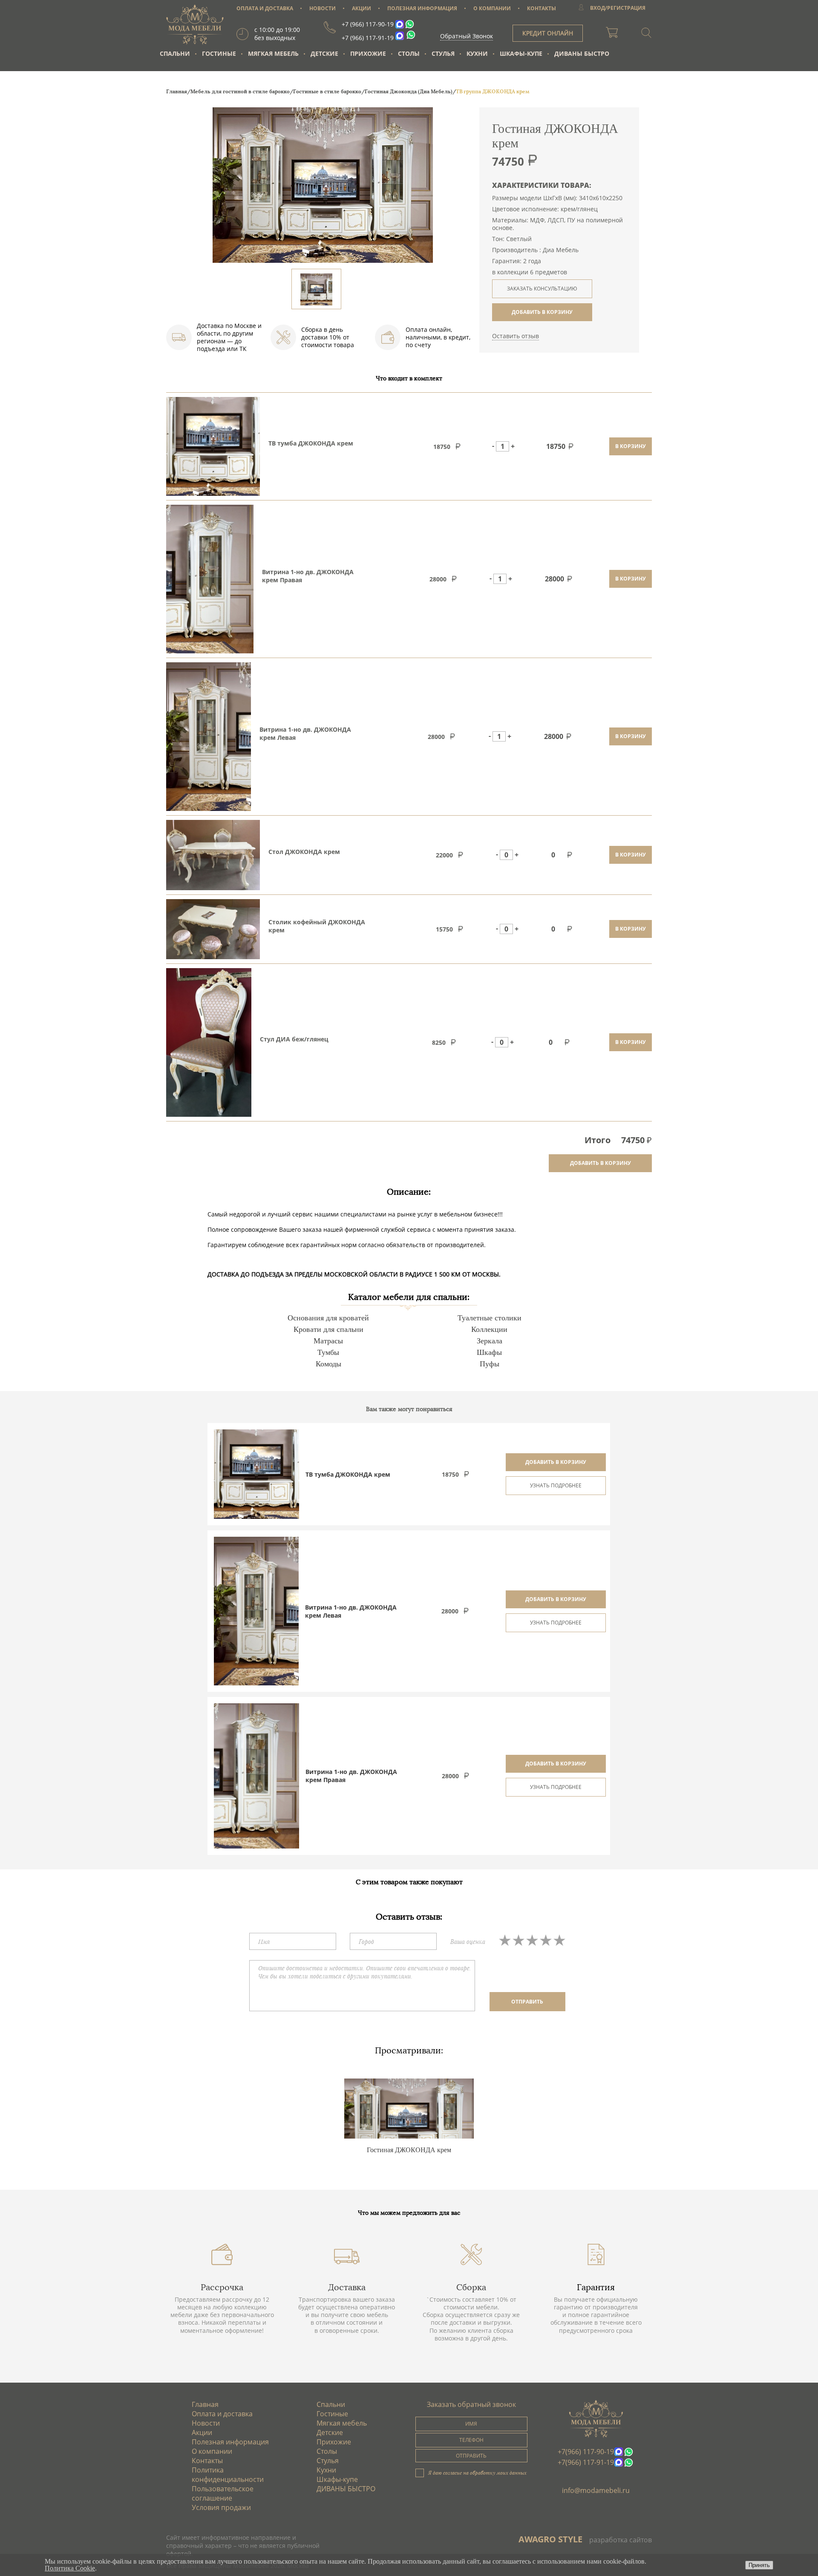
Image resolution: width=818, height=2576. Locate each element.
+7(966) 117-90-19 (586, 2452)
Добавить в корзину (556, 1462)
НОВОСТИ (323, 8)
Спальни (175, 53)
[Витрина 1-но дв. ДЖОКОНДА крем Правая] (256, 1776)
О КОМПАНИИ (492, 8)
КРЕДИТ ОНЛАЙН (548, 33)
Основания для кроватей (328, 1318)
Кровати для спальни (328, 1329)
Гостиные (219, 53)
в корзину (631, 446)
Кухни (477, 53)
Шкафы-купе (521, 53)
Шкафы (489, 1352)
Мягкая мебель (273, 53)
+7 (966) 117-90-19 (368, 24)
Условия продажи (221, 2507)
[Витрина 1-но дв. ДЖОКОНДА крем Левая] (256, 1611)
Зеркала (490, 1341)
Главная (205, 2404)
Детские (324, 53)
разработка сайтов (621, 2540)
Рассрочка (222, 2287)
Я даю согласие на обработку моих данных (477, 2472)
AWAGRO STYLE (550, 2539)
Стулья (443, 53)
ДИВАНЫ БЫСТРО (582, 53)
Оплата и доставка (222, 2414)
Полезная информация (230, 2442)
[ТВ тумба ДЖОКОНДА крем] (256, 1474)
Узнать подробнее (556, 1485)
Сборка (471, 2287)
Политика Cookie (70, 2568)
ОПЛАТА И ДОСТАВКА (265, 8)
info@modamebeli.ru (596, 2490)
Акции (202, 2432)
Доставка (347, 2287)
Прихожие (368, 53)
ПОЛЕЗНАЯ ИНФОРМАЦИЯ (422, 8)
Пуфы (490, 1364)
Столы (409, 53)
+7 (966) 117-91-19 (368, 38)
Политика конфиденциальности (228, 2475)
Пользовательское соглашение (223, 2493)
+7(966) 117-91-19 (586, 2462)
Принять (759, 2565)
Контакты (207, 2461)
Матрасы (328, 1341)
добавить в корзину (601, 1163)
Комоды (328, 1364)
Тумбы (328, 1352)
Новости (206, 2423)
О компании (212, 2451)
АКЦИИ (361, 8)
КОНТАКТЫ (541, 8)
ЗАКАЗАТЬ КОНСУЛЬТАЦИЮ (542, 289)
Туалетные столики (490, 1318)
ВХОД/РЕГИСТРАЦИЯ (618, 8)
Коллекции (489, 1329)
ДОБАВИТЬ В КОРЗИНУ (542, 312)
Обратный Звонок (467, 36)
